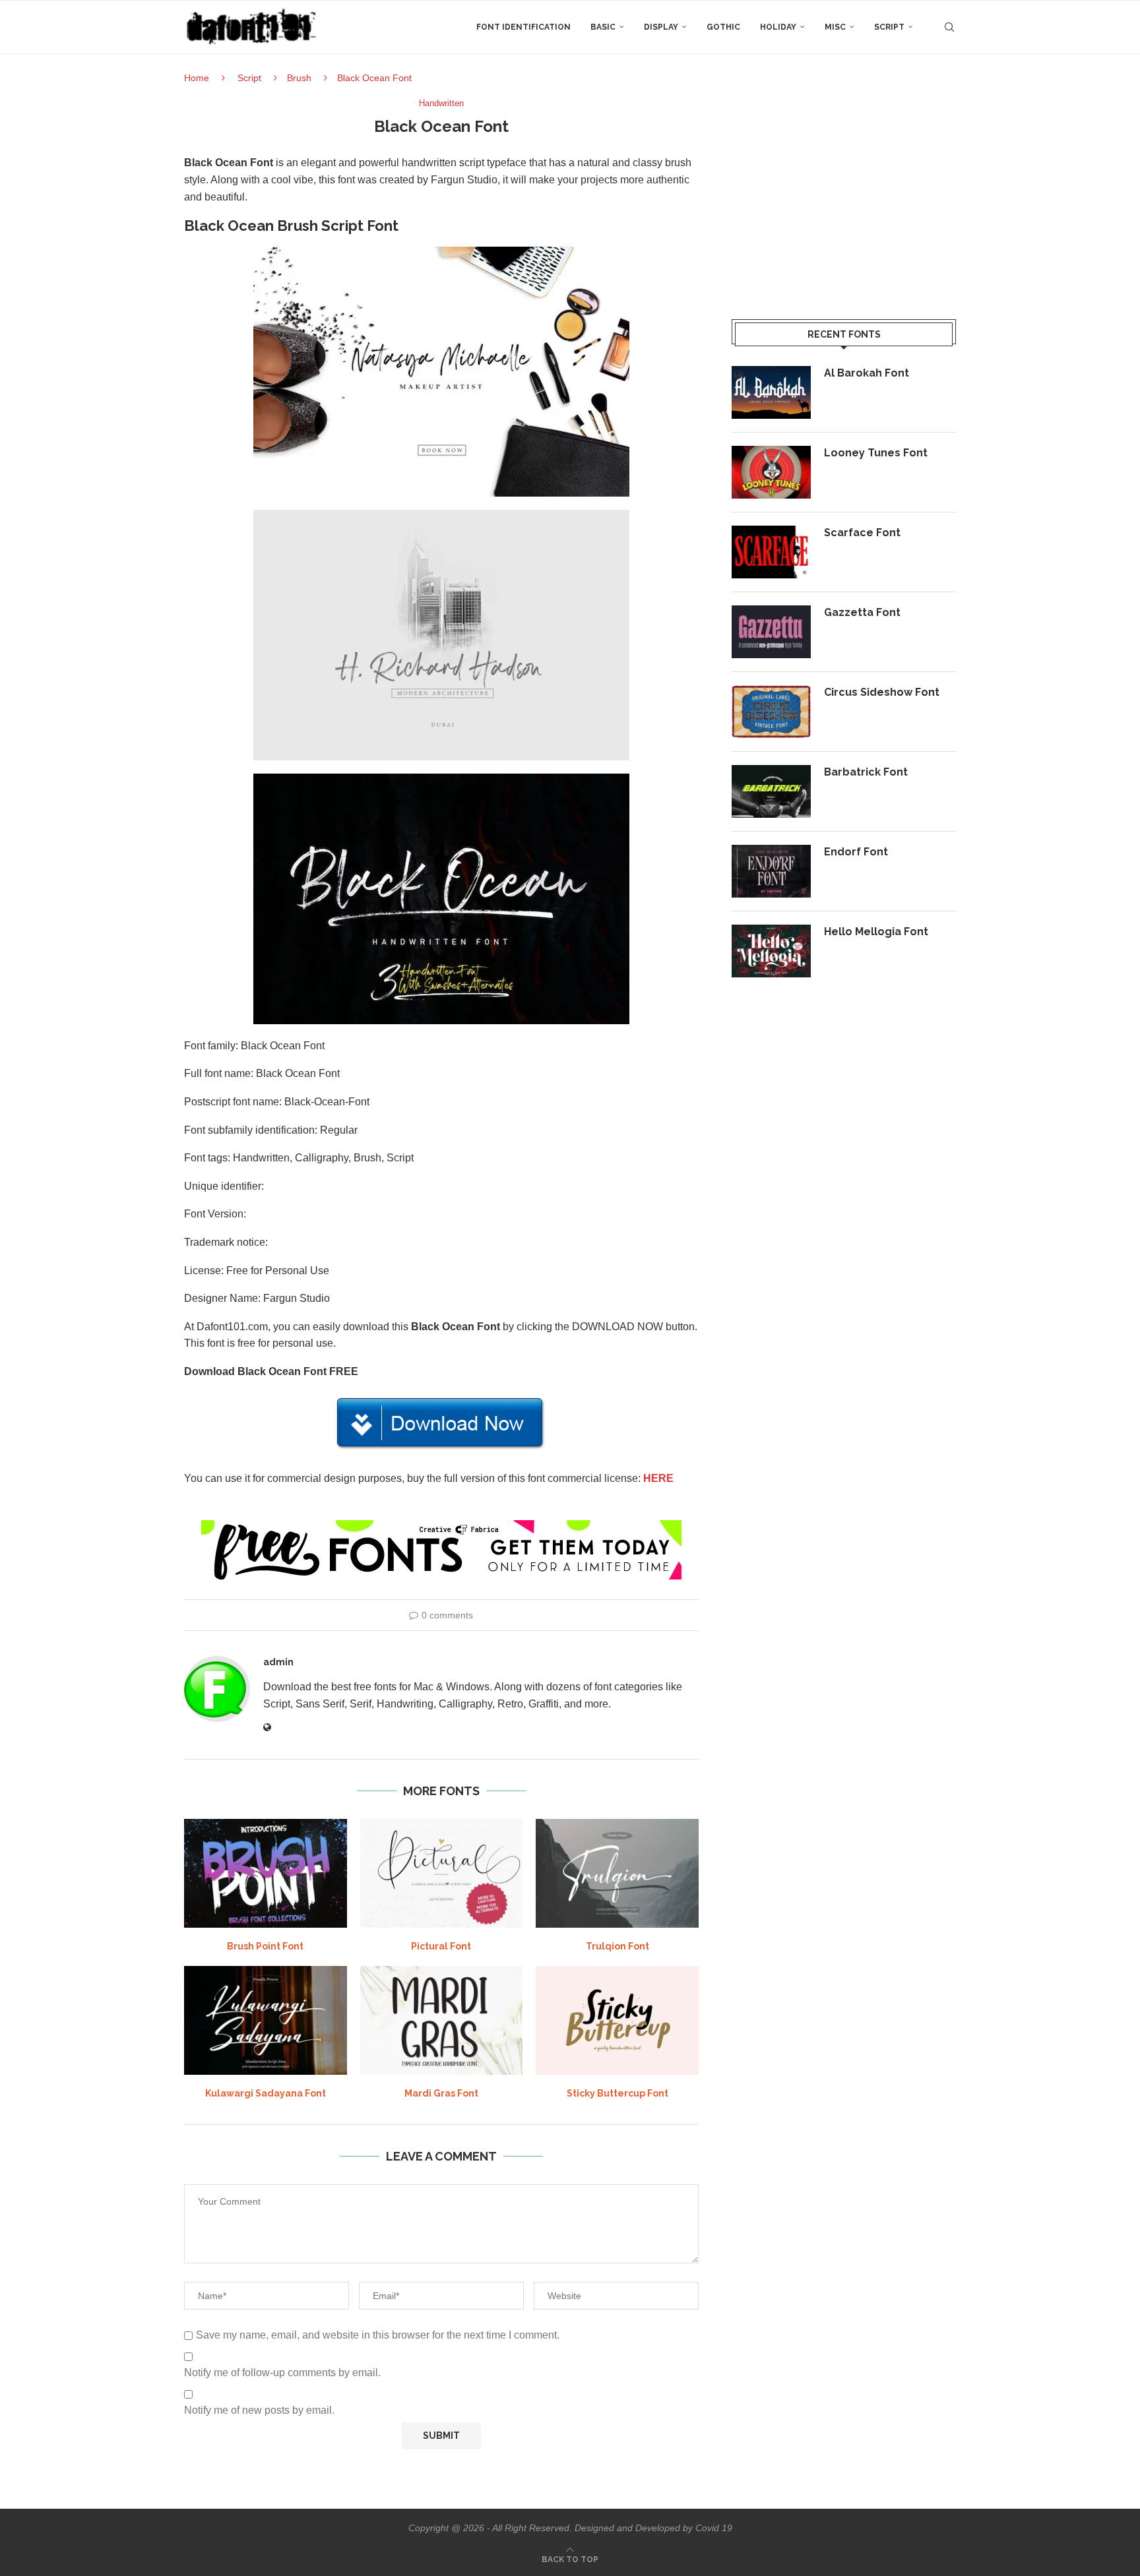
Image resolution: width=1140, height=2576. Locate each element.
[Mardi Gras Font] (442, 2020)
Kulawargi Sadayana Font (266, 2093)
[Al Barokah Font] (771, 392)
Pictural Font (441, 1946)
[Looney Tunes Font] (771, 472)
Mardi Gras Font (441, 2093)
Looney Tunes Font (876, 453)
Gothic (723, 27)
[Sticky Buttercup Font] (617, 2020)
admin (278, 1662)
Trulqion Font (617, 1946)
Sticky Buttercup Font (617, 2093)
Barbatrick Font (866, 772)
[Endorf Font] (771, 871)
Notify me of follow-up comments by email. (282, 2373)
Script (889, 27)
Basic (603, 27)
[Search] (949, 27)
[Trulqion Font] (617, 1873)
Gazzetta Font (862, 612)
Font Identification (523, 27)
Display (661, 27)
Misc (835, 27)
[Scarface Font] (771, 552)
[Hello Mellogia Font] (771, 951)
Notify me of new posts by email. (259, 2410)
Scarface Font (862, 533)
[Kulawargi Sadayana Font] (266, 2020)
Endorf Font (856, 852)
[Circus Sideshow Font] (771, 712)
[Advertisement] (844, 191)
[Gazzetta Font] (771, 632)
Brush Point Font (265, 1946)
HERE (658, 1478)
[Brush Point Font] (266, 1873)
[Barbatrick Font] (771, 791)
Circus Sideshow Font (882, 692)
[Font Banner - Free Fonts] (441, 1526)
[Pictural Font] (442, 1873)
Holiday (778, 27)
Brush (299, 78)
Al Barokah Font (867, 373)
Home (197, 78)
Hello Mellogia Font (876, 932)
